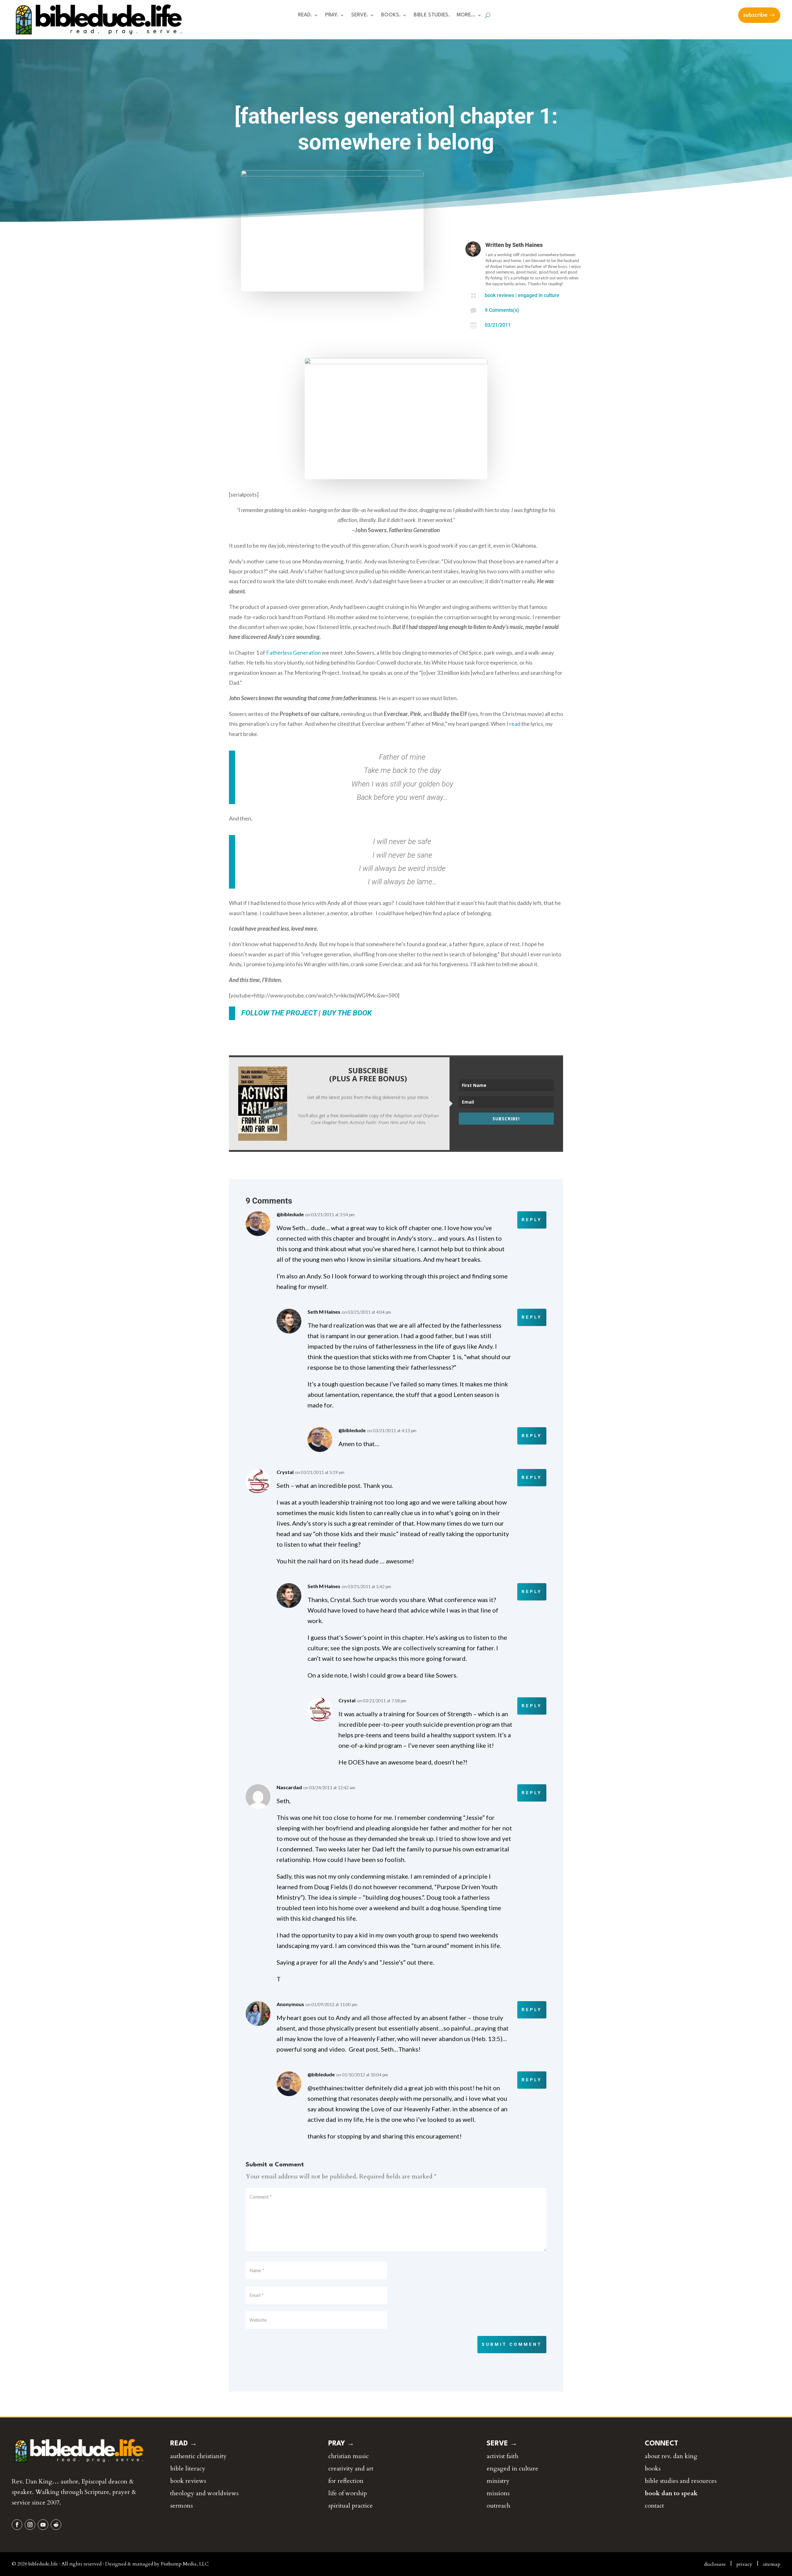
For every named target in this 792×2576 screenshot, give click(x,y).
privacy (744, 2564)
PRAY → (341, 2444)
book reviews (499, 295)
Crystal (285, 1472)
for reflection (346, 2481)
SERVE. (360, 15)
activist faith (502, 2456)
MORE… (466, 15)
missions (498, 2493)
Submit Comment (512, 2344)
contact (654, 2506)
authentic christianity (198, 2456)
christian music (349, 2456)
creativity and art (351, 2468)
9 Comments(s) (502, 310)
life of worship (348, 2493)
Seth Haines (527, 245)
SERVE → (502, 2444)
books (653, 2468)
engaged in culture (539, 295)
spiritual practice (351, 2506)
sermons (181, 2506)
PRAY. (332, 15)
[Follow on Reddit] (56, 2525)
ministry (498, 2481)
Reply (532, 1220)
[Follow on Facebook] (17, 2525)
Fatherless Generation (293, 653)
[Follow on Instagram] (30, 2525)
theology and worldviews (204, 2493)
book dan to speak (671, 2493)
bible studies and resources (681, 2481)
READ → (184, 2444)
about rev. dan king (671, 2456)
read (515, 724)
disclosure (715, 2564)
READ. (305, 15)
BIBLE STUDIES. (432, 15)
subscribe (755, 15)
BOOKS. (391, 15)
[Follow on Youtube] (43, 2525)
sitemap (772, 2564)
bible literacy (188, 2468)
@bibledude (290, 1214)
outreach (498, 2506)
